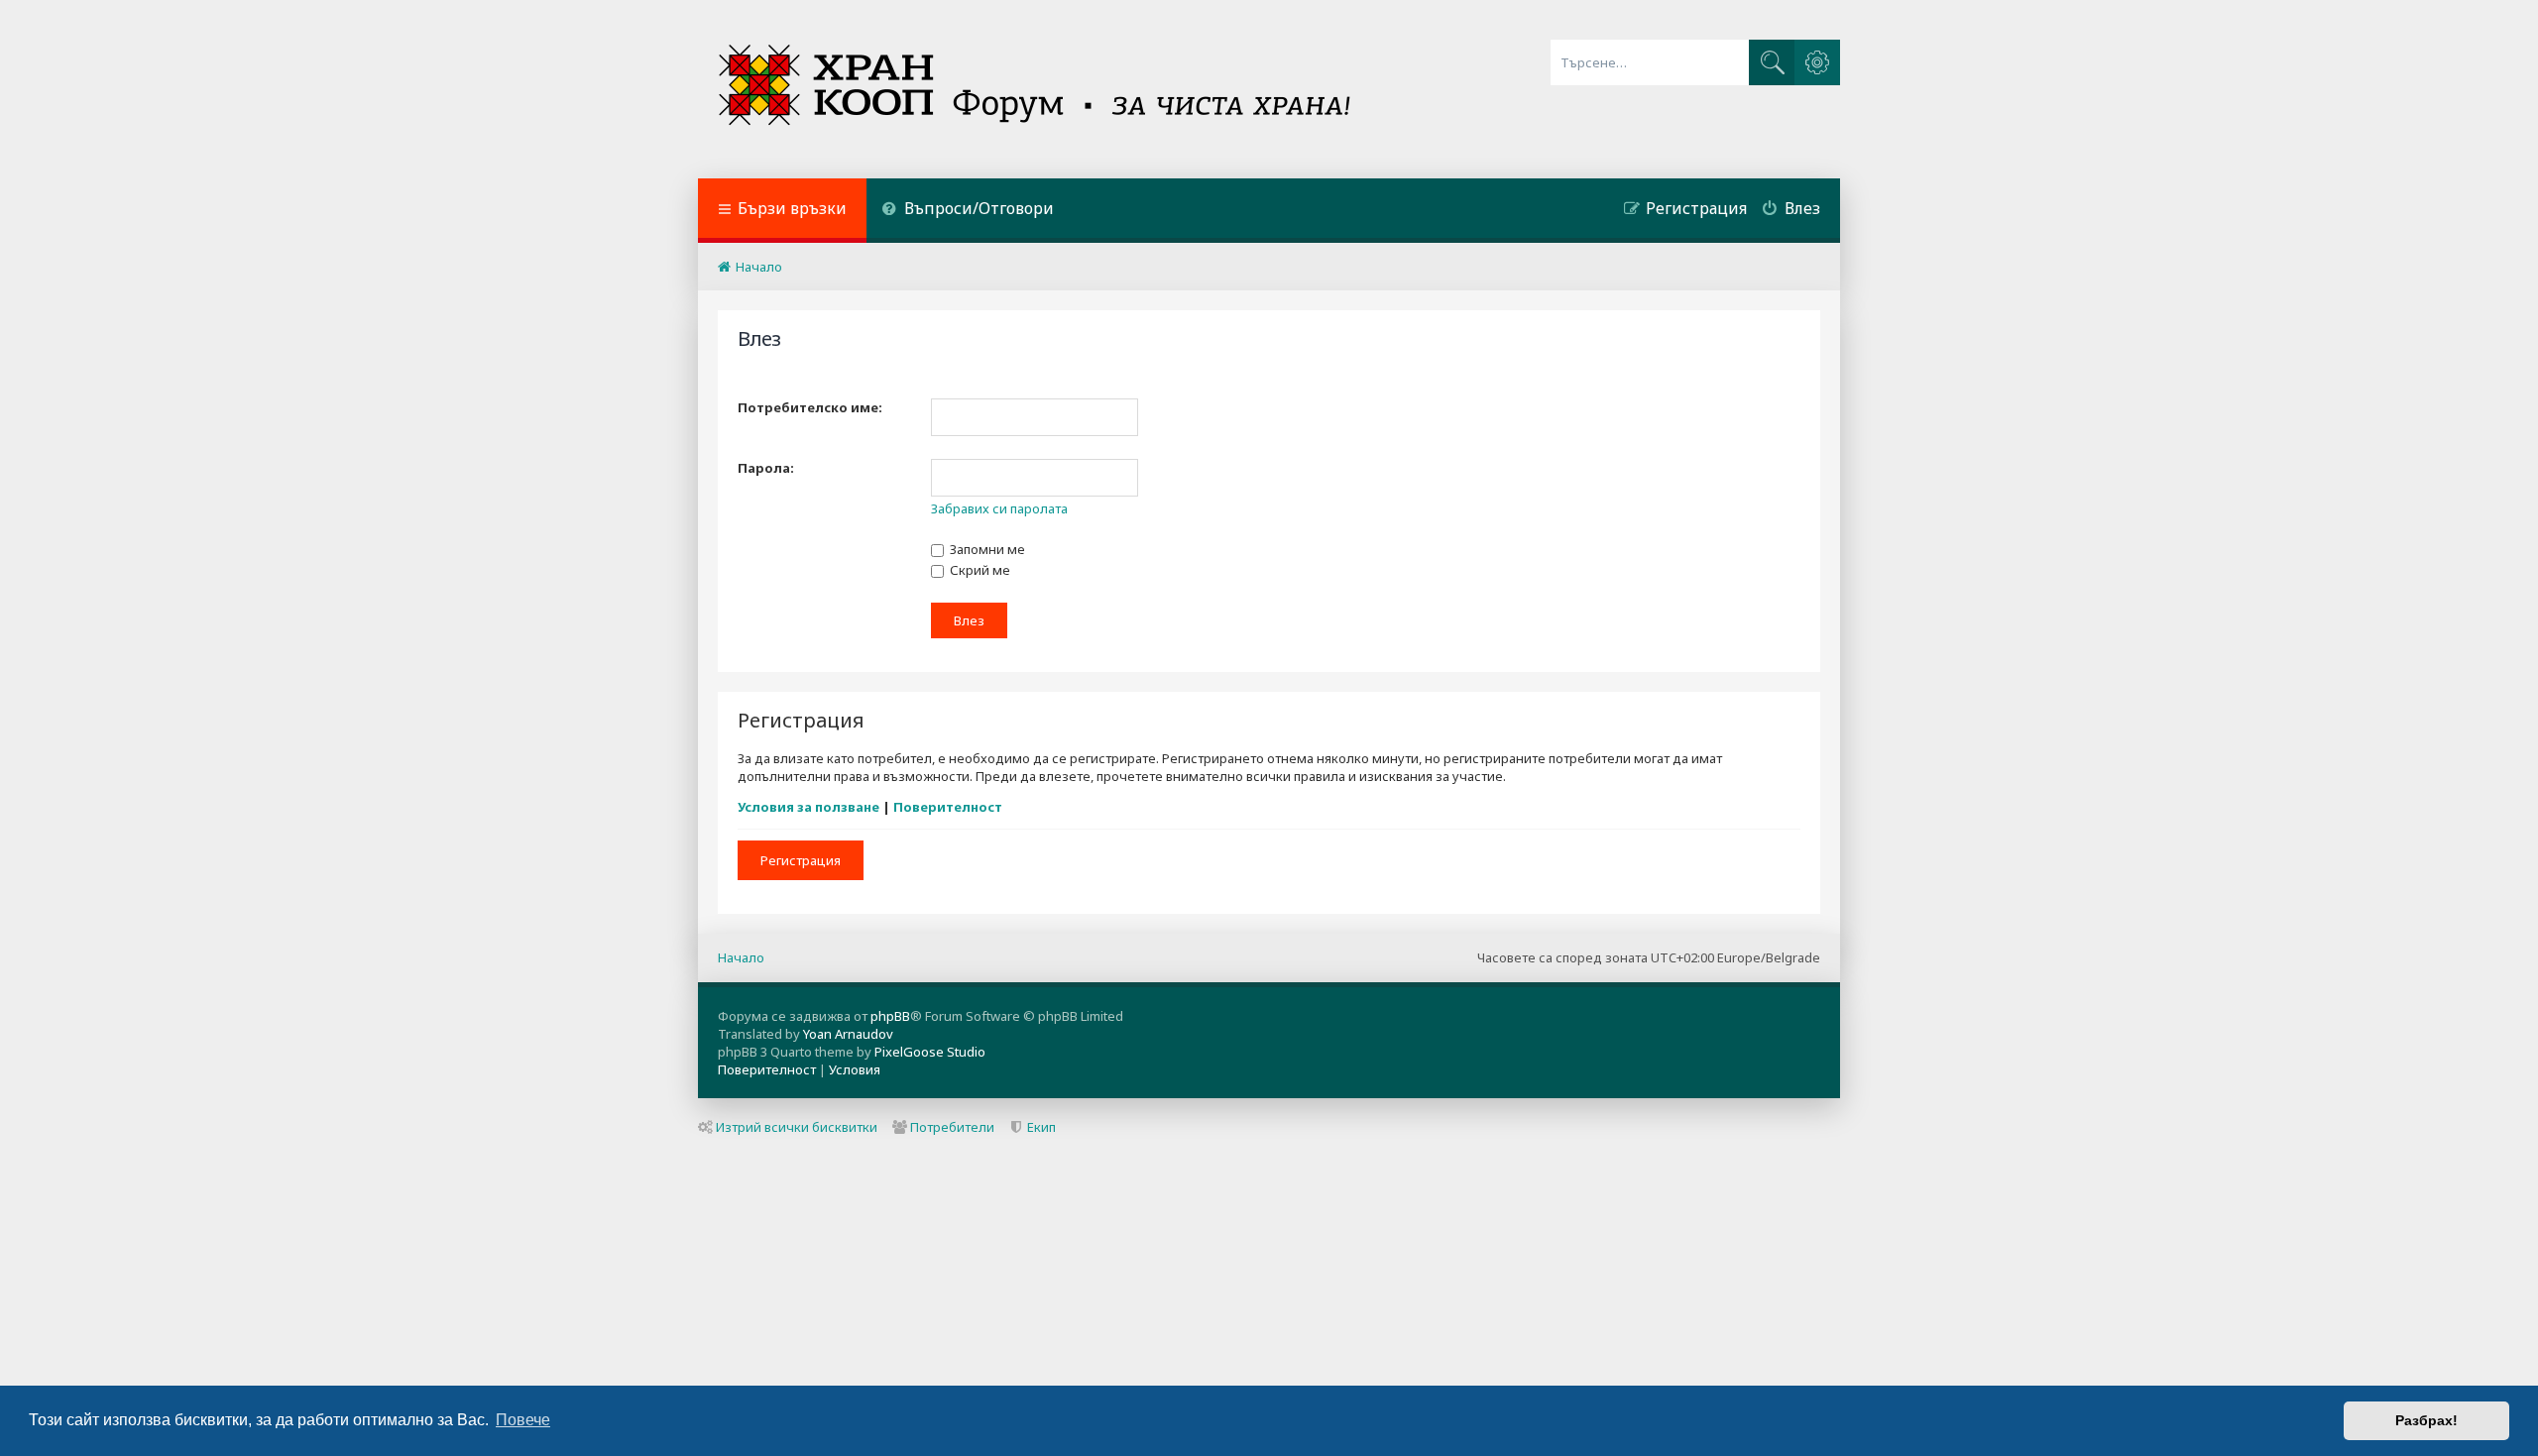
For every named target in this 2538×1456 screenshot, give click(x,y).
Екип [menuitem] (1041, 1127)
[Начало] (1037, 89)
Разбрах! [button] (2426, 1420)
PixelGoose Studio (930, 1052)
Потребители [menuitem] (952, 1127)
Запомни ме (986, 549)
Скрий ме (979, 570)
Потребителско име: (810, 407)
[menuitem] (968, 211)
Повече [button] (523, 1420)
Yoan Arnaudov (848, 1034)
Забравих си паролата (999, 508)
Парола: (766, 468)
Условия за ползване (808, 807)
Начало (741, 957)
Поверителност (948, 807)
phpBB (890, 1016)
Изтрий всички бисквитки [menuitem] (797, 1127)
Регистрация (801, 860)
